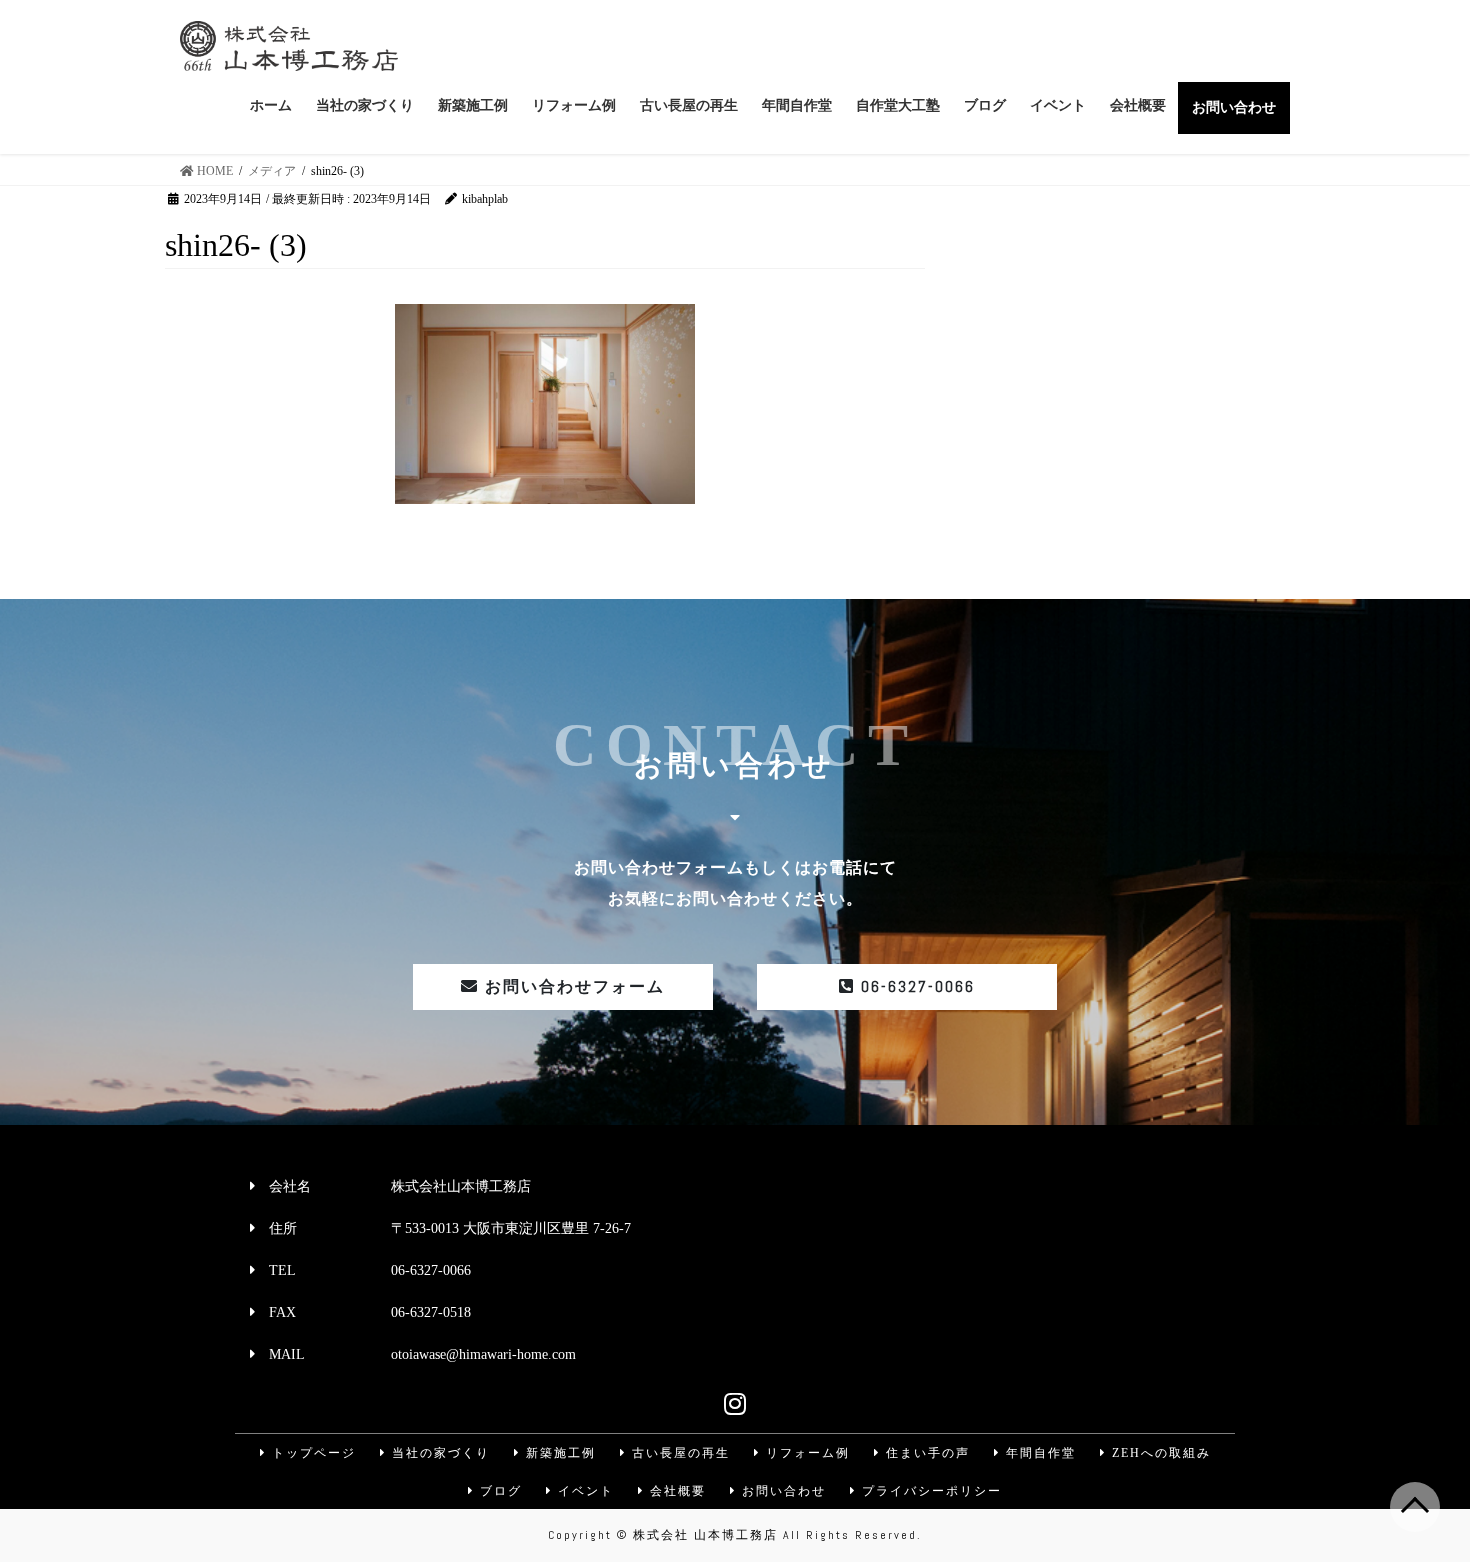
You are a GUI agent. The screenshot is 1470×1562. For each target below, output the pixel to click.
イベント (583, 1491)
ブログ (498, 1491)
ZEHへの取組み (1159, 1453)
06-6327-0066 (915, 986)
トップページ (311, 1453)
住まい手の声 (925, 1453)
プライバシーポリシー (929, 1491)
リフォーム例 (805, 1453)
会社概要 (675, 1491)
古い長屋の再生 (678, 1453)
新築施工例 (558, 1453)
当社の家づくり (438, 1453)
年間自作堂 (1038, 1453)
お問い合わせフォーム (572, 986)
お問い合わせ (781, 1491)
